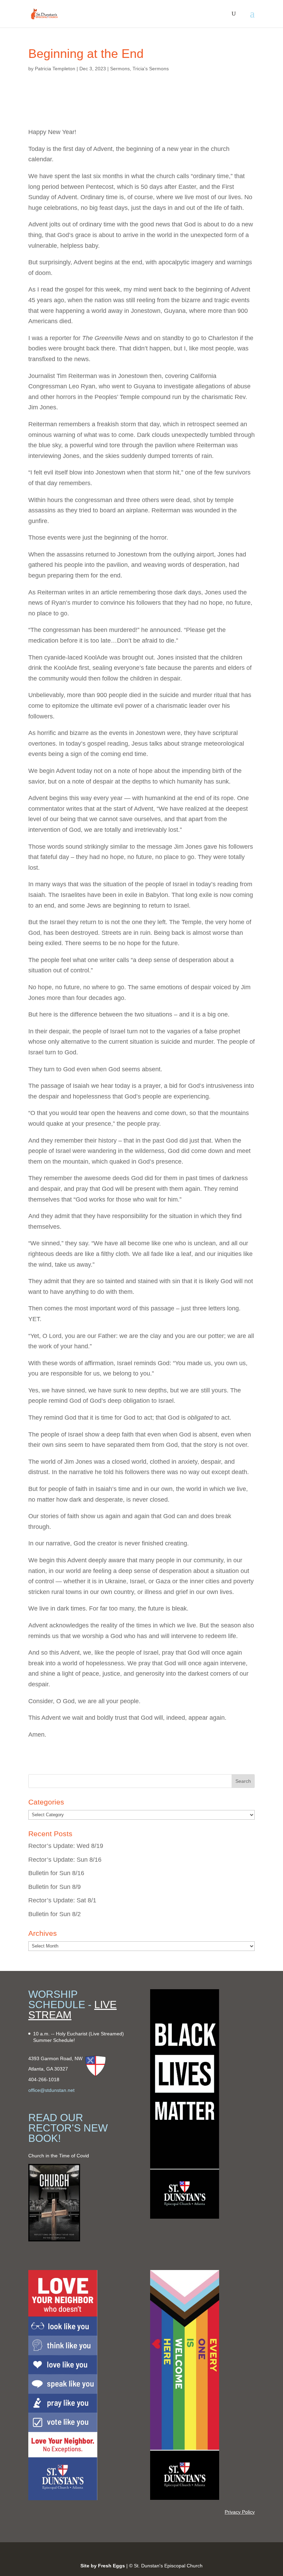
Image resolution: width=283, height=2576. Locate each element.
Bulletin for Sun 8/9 (55, 1887)
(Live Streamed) (106, 2034)
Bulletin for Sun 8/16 (56, 1873)
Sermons (120, 69)
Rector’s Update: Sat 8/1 (62, 1900)
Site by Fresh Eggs (103, 2566)
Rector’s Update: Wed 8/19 (66, 1846)
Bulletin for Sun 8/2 (55, 1914)
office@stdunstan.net (51, 2090)
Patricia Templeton (55, 69)
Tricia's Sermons (151, 69)
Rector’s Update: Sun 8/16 (65, 1860)
